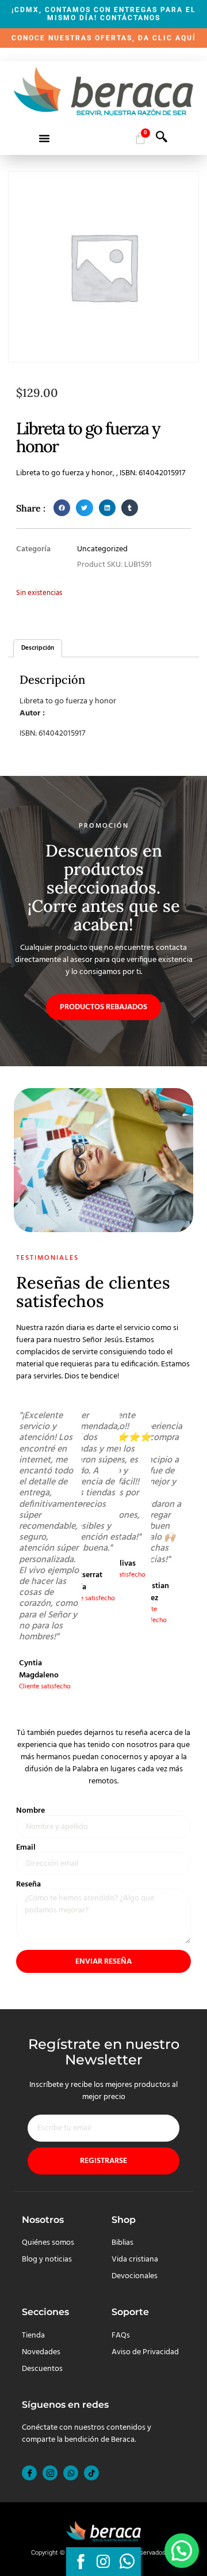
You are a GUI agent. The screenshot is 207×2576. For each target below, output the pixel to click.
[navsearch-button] (162, 140)
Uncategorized (102, 549)
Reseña (28, 1885)
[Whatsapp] (71, 2473)
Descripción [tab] (38, 648)
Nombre (30, 1811)
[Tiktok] (91, 2473)
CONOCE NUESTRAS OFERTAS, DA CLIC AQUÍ (104, 38)
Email (26, 1848)
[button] (44, 138)
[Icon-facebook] (29, 2473)
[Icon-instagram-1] (50, 2473)
